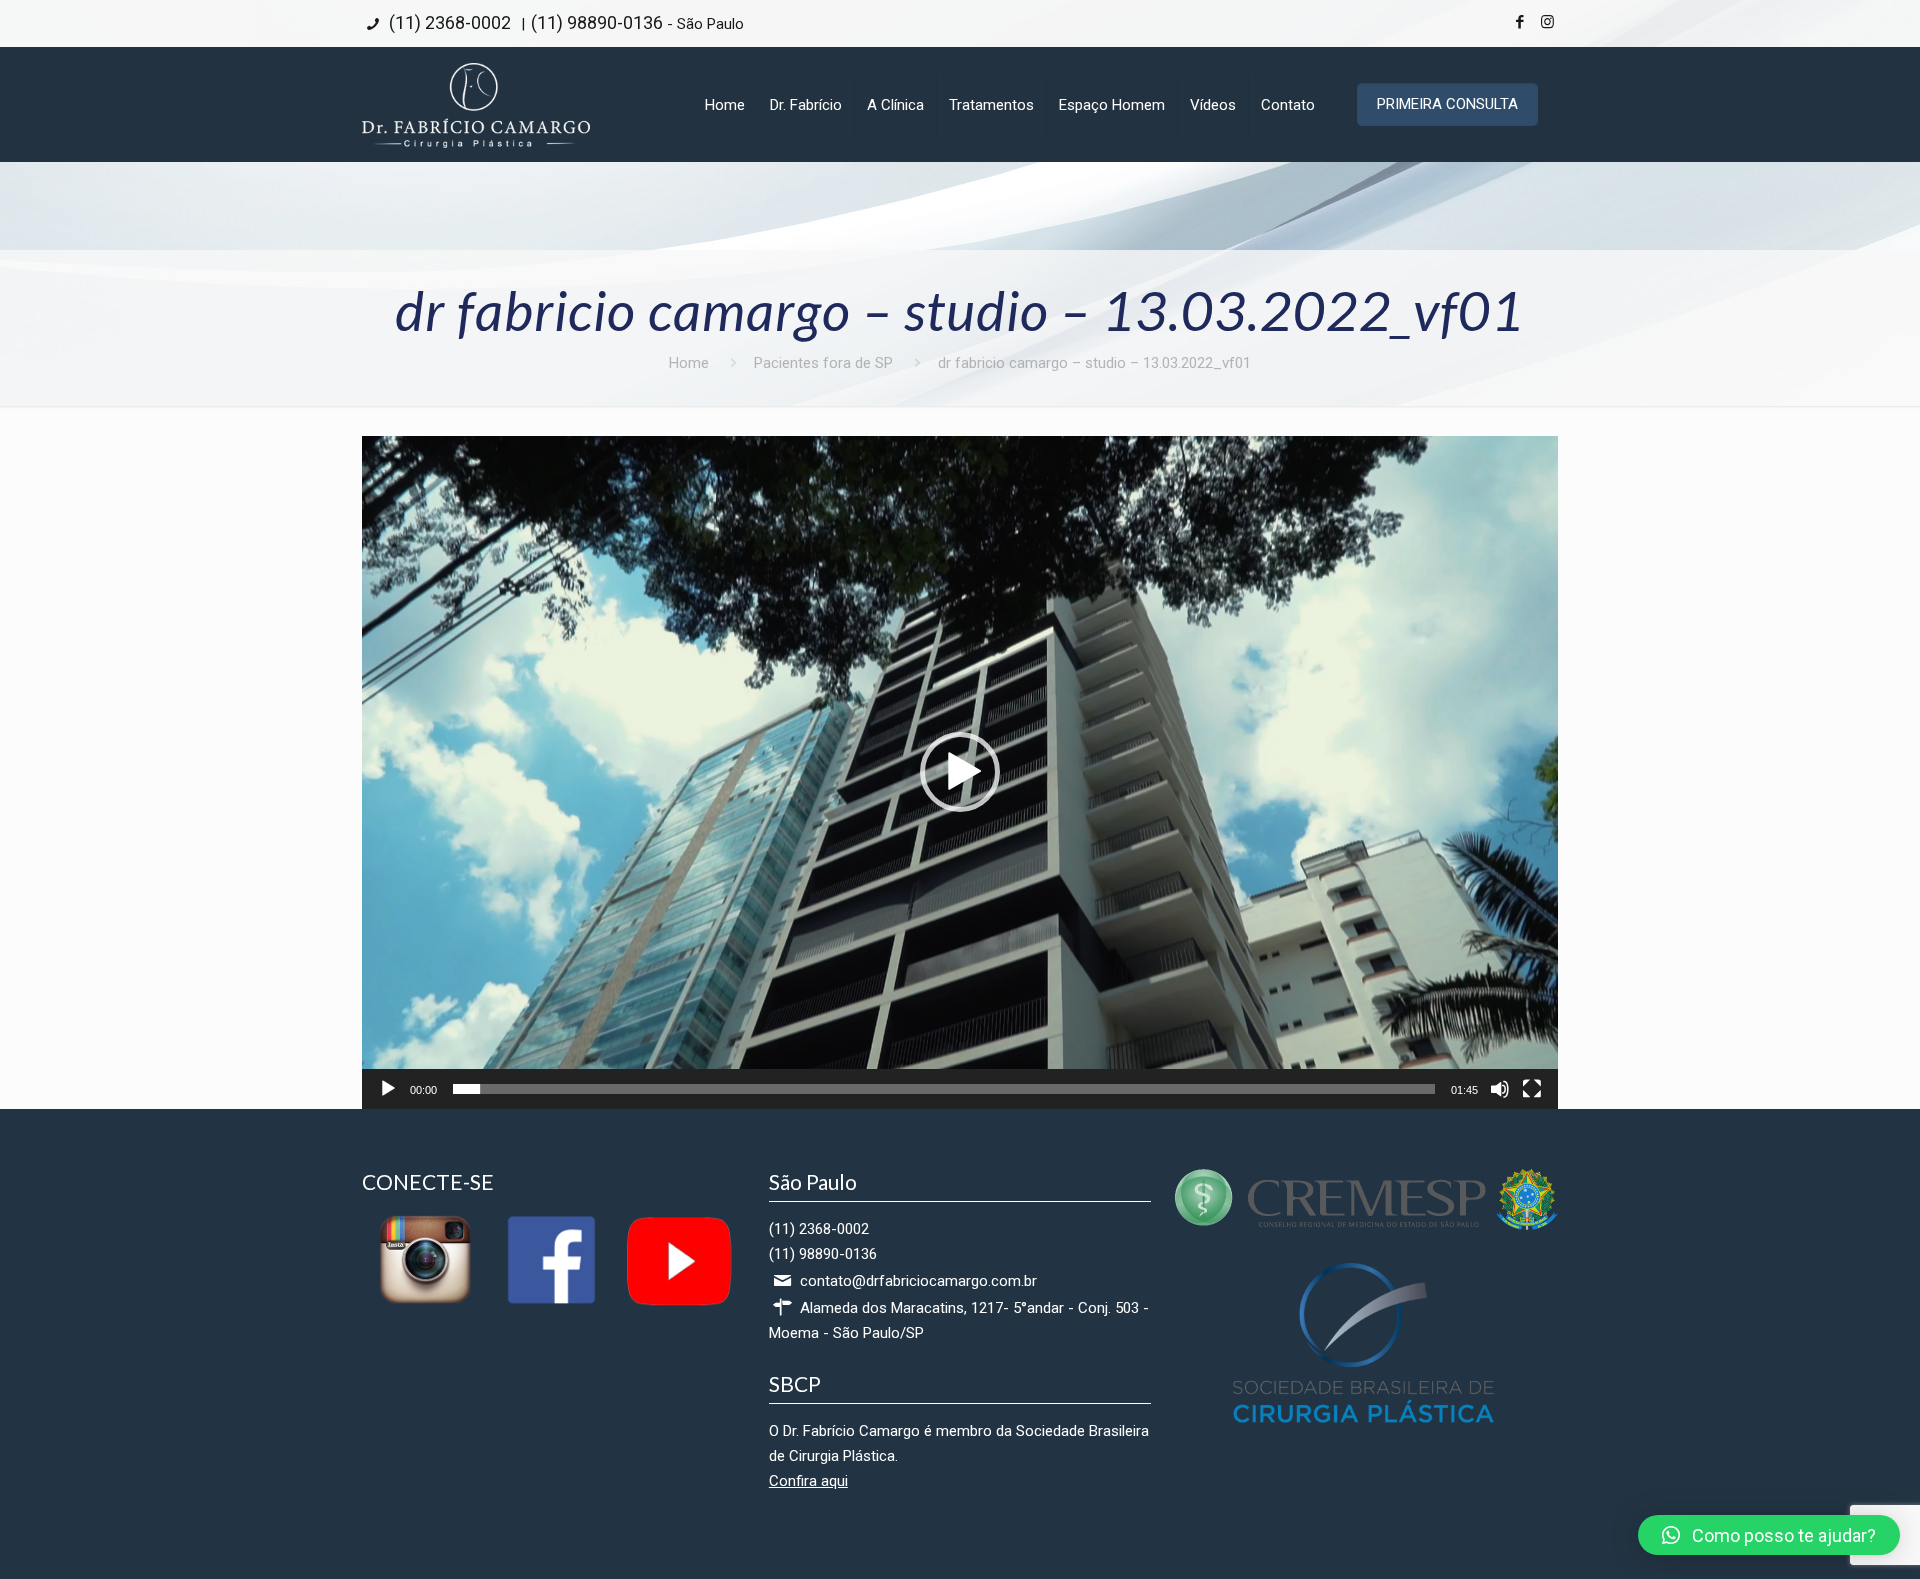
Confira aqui (808, 1481)
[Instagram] (1547, 22)
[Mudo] (1500, 1089)
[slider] (944, 1089)
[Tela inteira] (1532, 1089)
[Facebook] (1520, 22)
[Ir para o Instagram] (425, 1303)
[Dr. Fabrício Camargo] (475, 104)
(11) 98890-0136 (597, 22)
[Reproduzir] (388, 1089)
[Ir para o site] (1366, 1225)
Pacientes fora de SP (823, 363)
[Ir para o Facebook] (551, 1303)
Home (689, 363)
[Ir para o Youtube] (677, 1303)
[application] (960, 772)
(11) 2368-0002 (448, 22)
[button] (960, 772)
